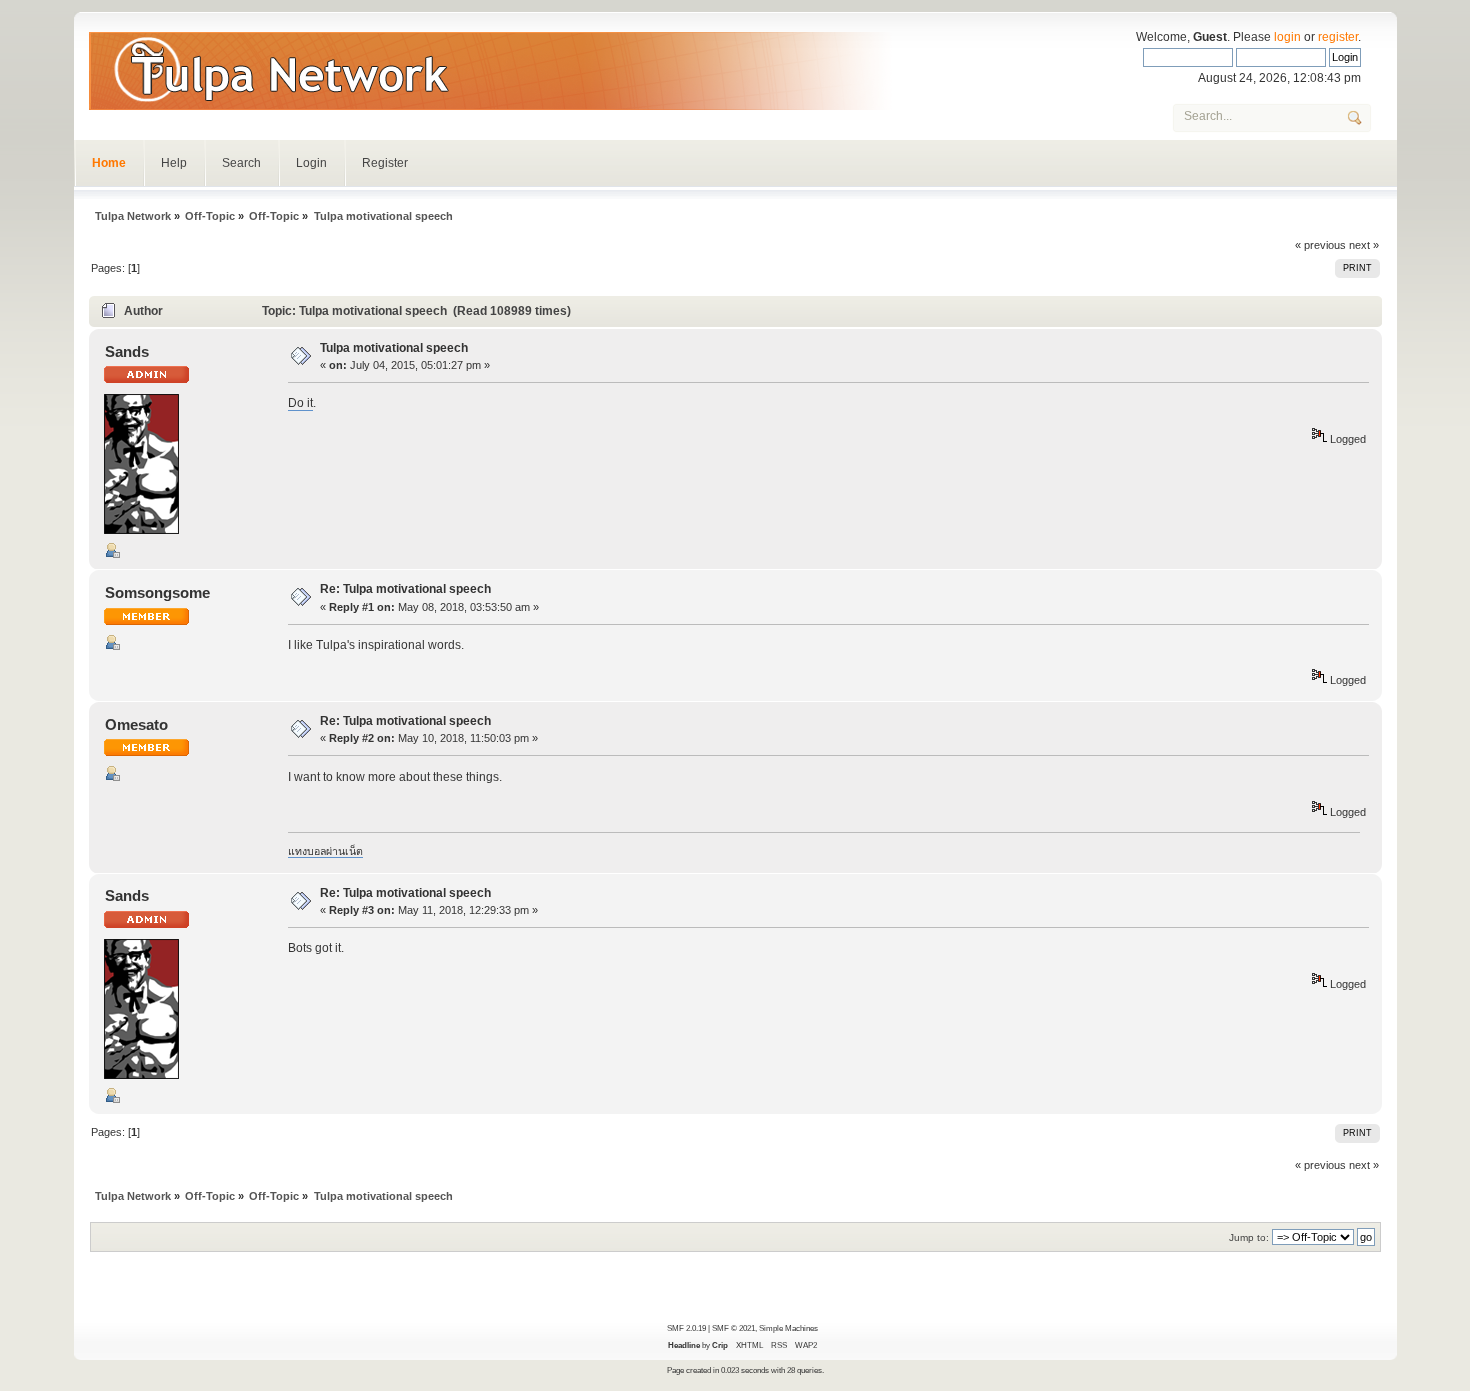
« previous (1320, 245)
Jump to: (1249, 1237)
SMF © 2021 (733, 1328)
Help (174, 163)
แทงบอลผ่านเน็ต (325, 851)
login (1287, 37)
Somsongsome (157, 592)
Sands (127, 351)
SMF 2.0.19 (686, 1328)
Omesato (136, 724)
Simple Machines (788, 1328)
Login (311, 163)
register (1338, 37)
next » (1364, 245)
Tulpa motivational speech (394, 348)
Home (109, 163)
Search (241, 163)
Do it (300, 403)
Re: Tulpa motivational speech (405, 589)
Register (385, 163)
